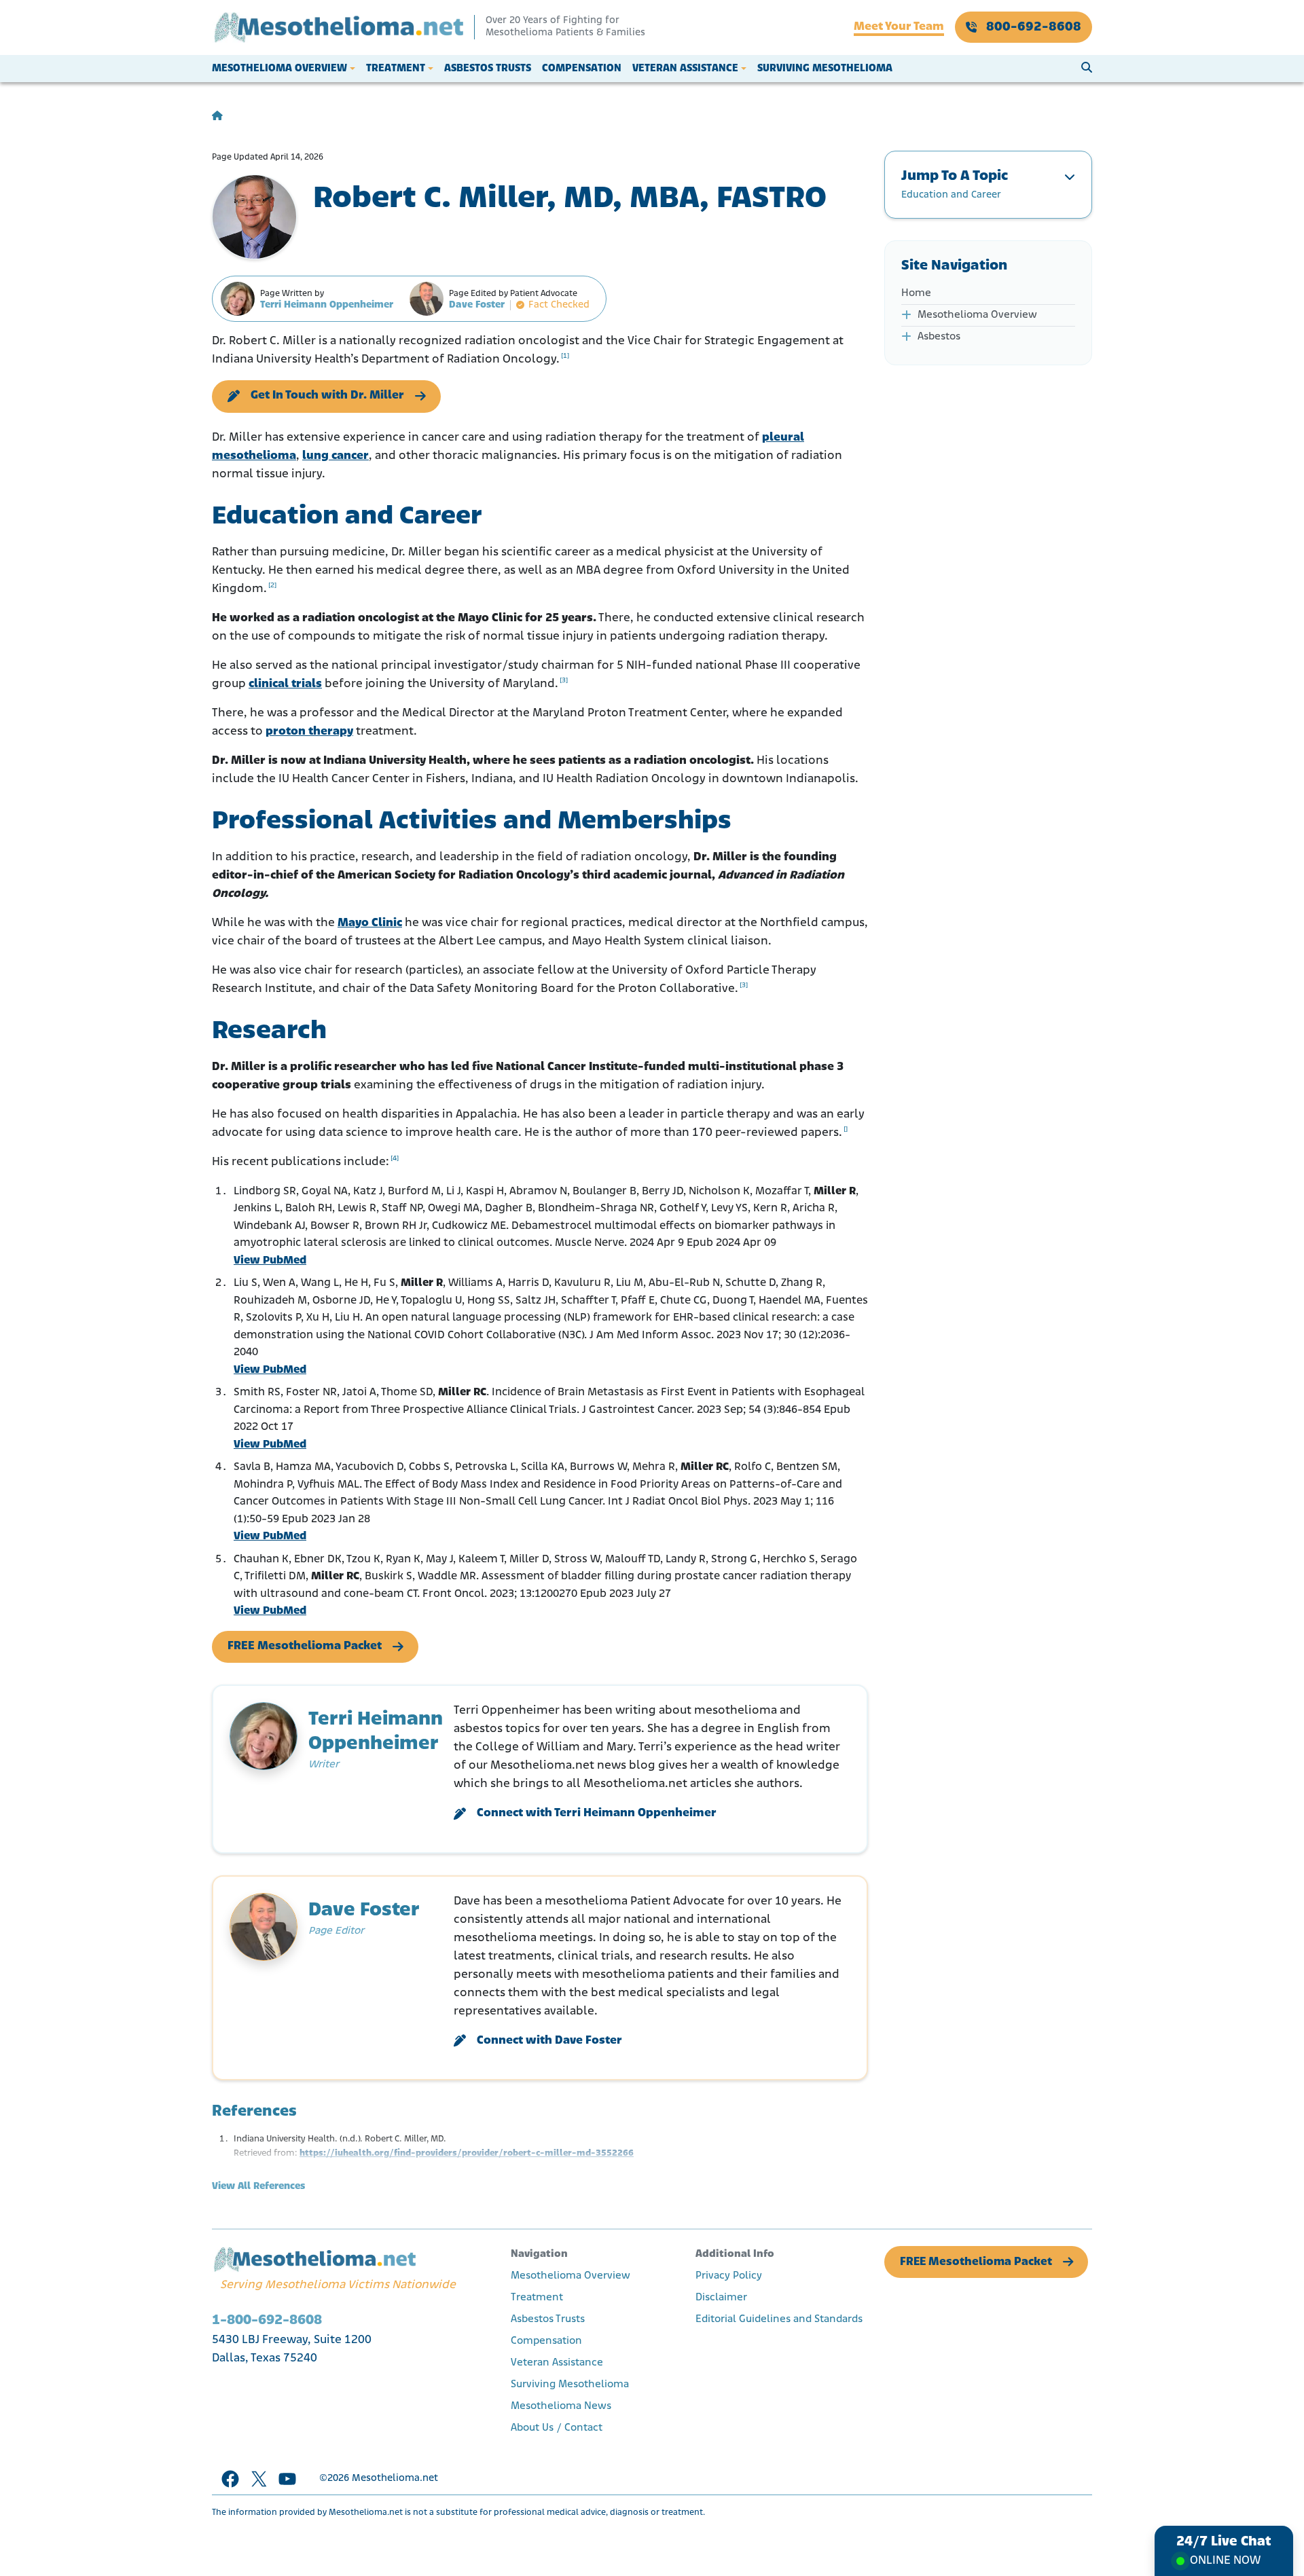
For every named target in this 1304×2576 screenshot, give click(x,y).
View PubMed (270, 1261)
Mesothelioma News (561, 2406)
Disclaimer (721, 2298)
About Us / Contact (557, 2428)
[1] (565, 356)
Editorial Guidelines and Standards (779, 2319)
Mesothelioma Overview (279, 69)
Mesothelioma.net (395, 2479)
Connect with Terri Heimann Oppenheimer (597, 1814)
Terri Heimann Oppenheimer (327, 305)
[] (846, 1129)
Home (916, 293)
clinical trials (285, 684)
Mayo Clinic (370, 923)
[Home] (217, 116)
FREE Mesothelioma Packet (305, 1646)
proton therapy (309, 732)
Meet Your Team (899, 27)
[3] (564, 681)
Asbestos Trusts (488, 69)
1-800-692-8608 (267, 2320)
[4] (395, 1159)
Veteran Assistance (685, 69)
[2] (272, 586)
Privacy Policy (729, 2276)
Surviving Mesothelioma (825, 69)
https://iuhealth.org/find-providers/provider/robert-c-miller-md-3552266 (467, 2153)
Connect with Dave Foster (549, 2041)
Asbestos (939, 337)
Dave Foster (477, 305)
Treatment (396, 69)
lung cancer (336, 456)
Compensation (582, 69)
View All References (258, 2187)
